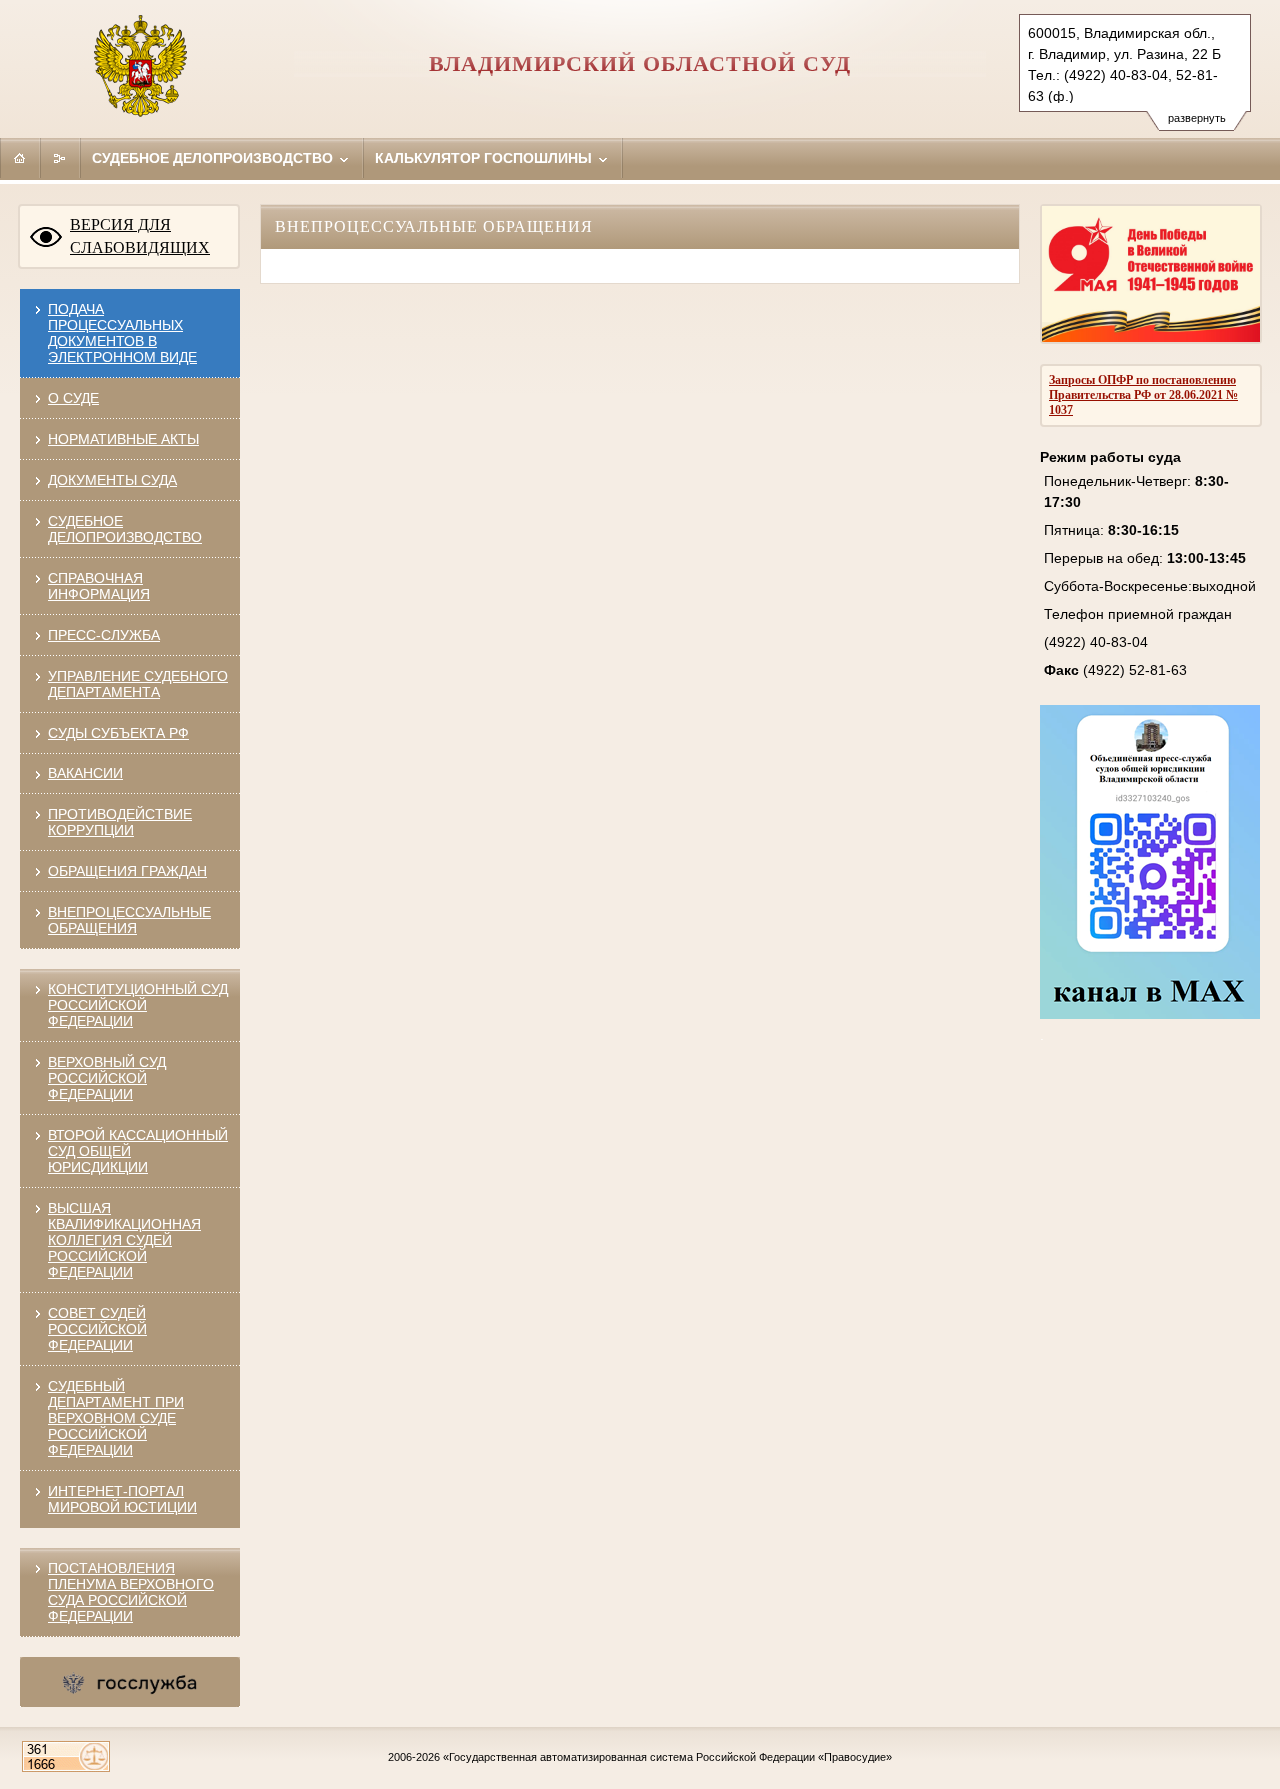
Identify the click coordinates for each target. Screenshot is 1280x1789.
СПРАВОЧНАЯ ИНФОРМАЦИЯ (99, 586)
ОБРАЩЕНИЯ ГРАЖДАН (127, 871)
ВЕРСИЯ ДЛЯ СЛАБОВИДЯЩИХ (140, 236)
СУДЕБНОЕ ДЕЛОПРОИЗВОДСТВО (125, 529)
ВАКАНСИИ (85, 773)
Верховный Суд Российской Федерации (107, 1078)
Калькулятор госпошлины (485, 158)
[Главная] (20, 158)
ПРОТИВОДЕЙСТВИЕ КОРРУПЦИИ (120, 822)
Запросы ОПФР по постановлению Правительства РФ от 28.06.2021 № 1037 (1143, 395)
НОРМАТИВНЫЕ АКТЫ (123, 439)
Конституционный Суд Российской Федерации (138, 1005)
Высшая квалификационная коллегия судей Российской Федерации (124, 1240)
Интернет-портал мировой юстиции (122, 1499)
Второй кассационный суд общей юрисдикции (138, 1151)
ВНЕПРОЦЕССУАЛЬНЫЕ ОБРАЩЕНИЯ (129, 920)
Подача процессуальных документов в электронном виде (122, 333)
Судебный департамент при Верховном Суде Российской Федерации (116, 1418)
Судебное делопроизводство (214, 158)
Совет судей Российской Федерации (97, 1329)
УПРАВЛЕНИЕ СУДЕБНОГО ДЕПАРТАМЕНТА (138, 684)
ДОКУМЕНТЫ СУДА (112, 480)
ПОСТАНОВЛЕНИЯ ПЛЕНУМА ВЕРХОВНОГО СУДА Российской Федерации (131, 1592)
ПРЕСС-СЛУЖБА (104, 635)
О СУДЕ (73, 398)
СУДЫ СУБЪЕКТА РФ (118, 733)
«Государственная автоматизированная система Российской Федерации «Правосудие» (667, 1757)
